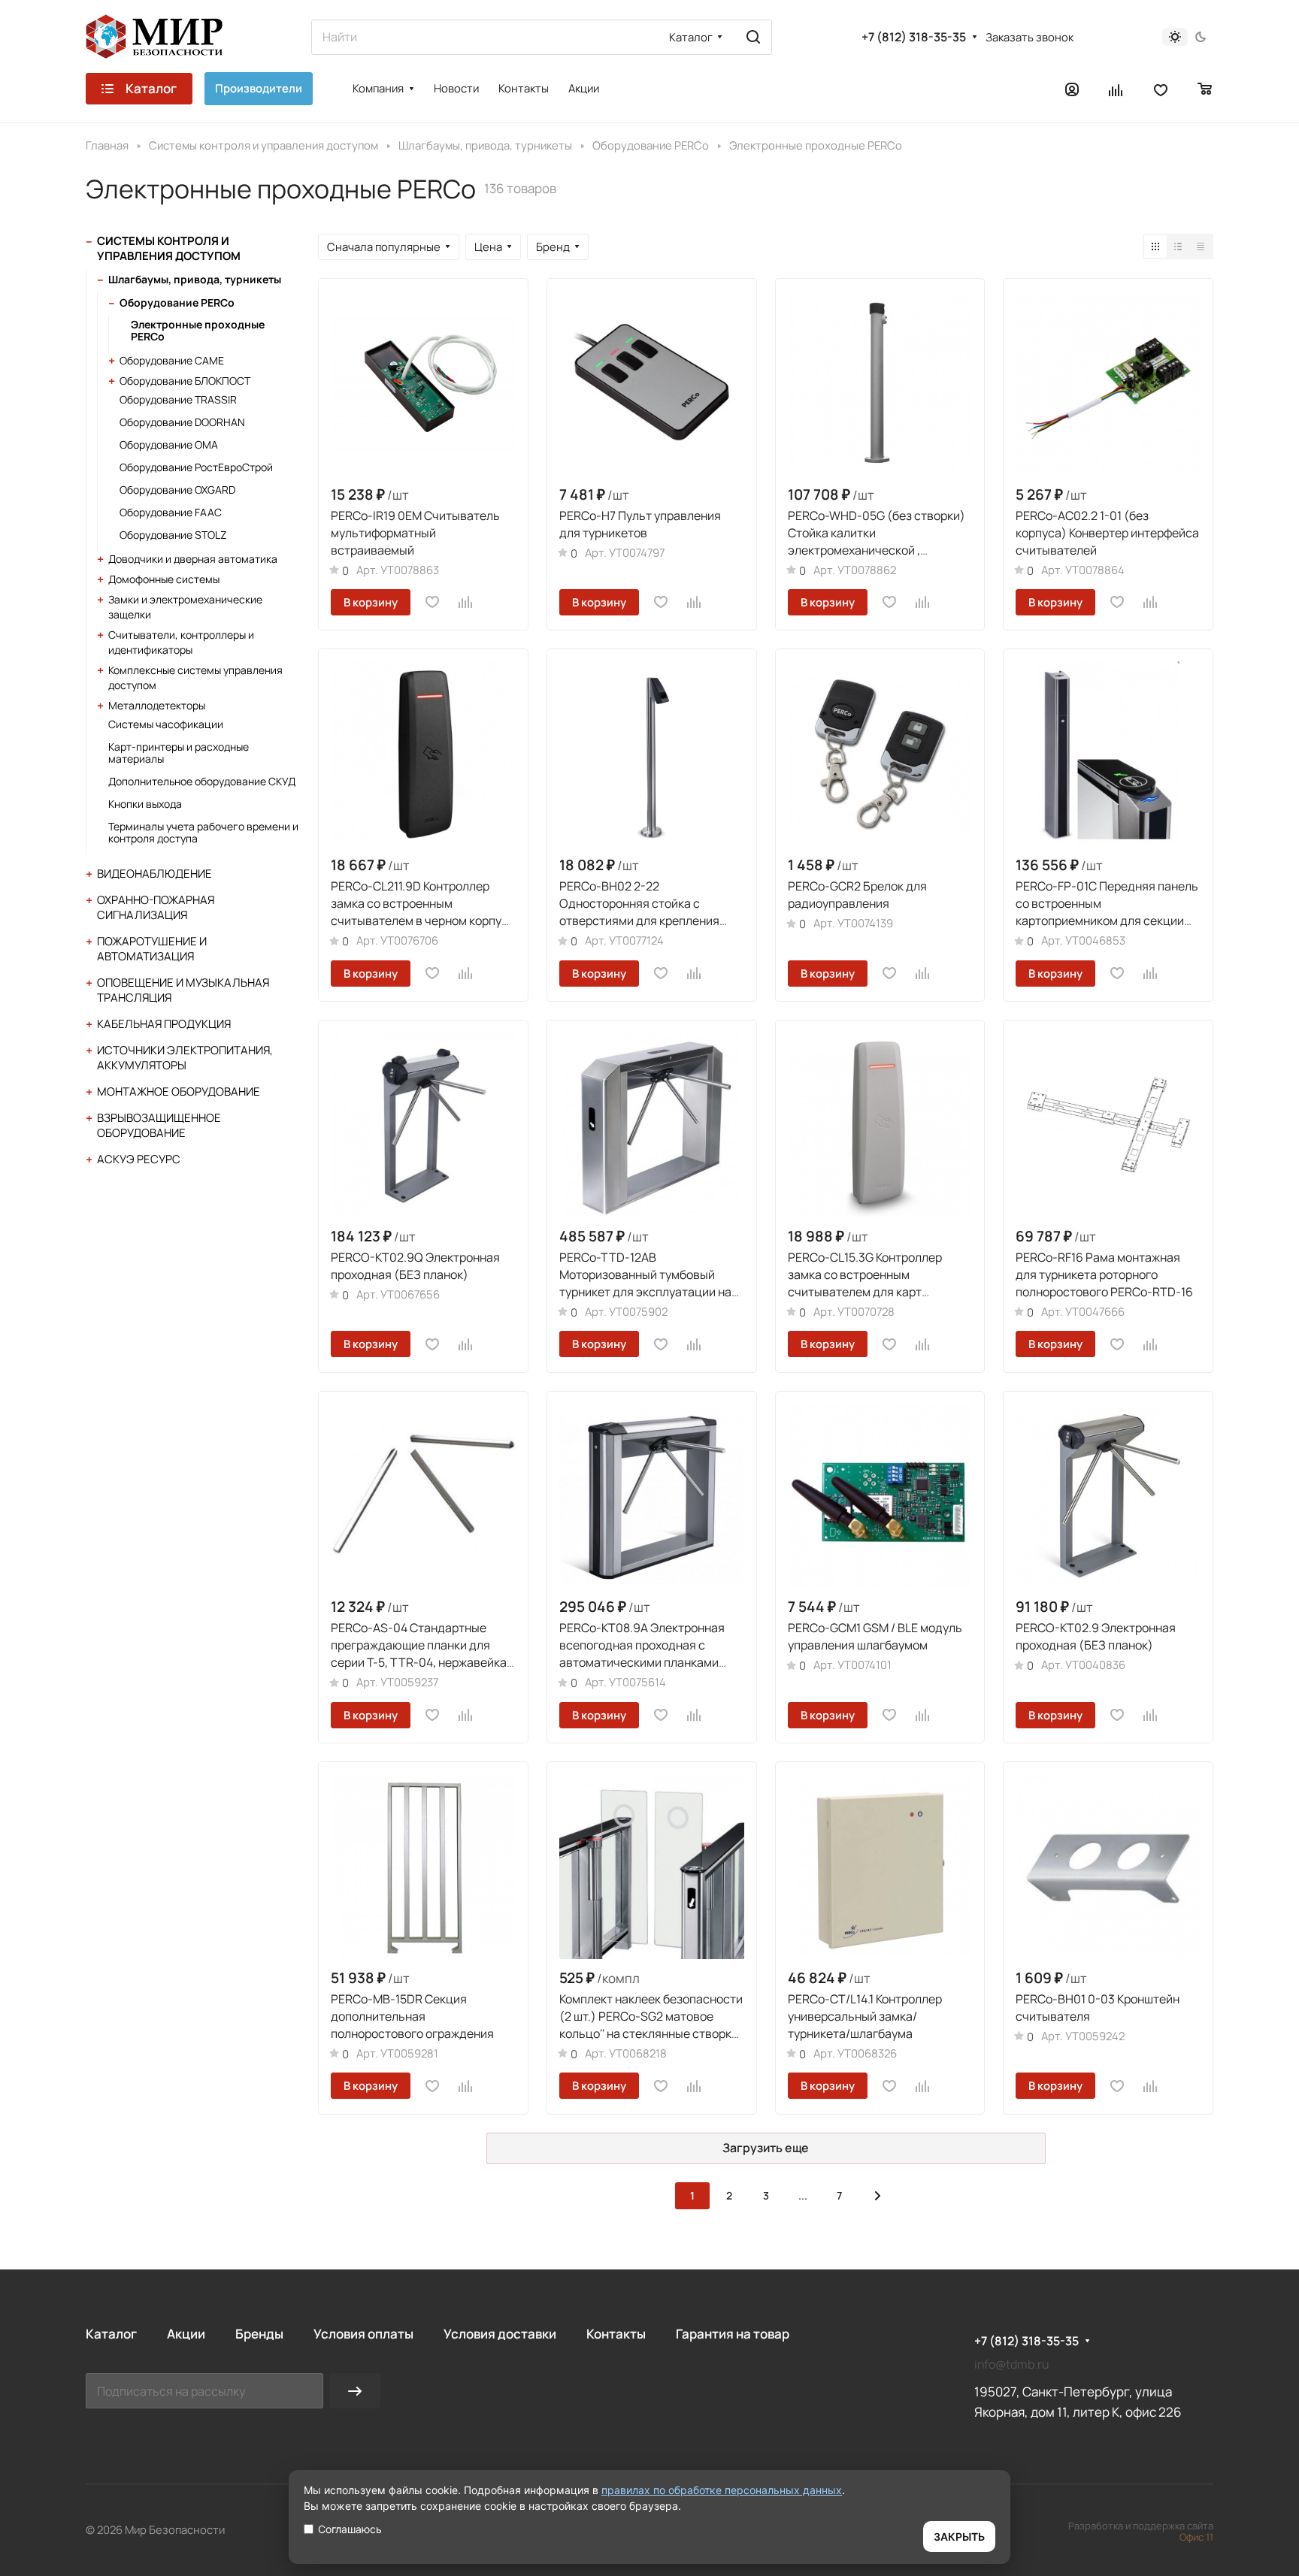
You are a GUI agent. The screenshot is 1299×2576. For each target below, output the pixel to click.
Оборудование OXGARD (177, 490)
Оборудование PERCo (177, 302)
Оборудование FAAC (171, 512)
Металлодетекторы (157, 705)
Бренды (259, 2334)
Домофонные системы (164, 579)
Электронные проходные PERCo (198, 330)
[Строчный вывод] (1178, 246)
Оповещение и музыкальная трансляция (183, 990)
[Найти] (753, 37)
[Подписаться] (355, 2391)
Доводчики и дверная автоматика (193, 559)
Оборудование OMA (169, 444)
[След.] (878, 2196)
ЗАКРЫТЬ (959, 2537)
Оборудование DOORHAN (182, 422)
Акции (186, 2334)
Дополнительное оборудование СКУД (202, 781)
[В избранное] (432, 602)
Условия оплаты (363, 2334)
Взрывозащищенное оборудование (159, 1125)
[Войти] (1072, 89)
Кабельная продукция (164, 1024)
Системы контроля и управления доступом (169, 248)
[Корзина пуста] (1205, 89)
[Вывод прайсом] (1201, 246)
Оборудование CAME (172, 360)
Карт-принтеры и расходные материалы (179, 753)
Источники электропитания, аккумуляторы (185, 1058)
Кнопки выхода (145, 804)
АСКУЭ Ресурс (139, 1159)
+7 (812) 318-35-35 (914, 37)
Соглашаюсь (350, 2529)
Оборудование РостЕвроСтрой (196, 467)
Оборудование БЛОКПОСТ (185, 381)
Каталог (111, 2334)
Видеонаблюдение (154, 874)
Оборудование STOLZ (173, 535)
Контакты (616, 2334)
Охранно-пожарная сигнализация (156, 907)
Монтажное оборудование (179, 1091)
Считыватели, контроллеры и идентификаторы (181, 642)
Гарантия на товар (733, 2334)
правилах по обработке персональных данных (722, 2490)
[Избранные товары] (1161, 89)
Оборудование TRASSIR (178, 399)
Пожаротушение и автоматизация (152, 949)
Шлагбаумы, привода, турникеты (195, 279)
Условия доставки (500, 2334)
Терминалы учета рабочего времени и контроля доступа (203, 832)
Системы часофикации (166, 724)
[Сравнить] (466, 602)
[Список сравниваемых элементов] (1116, 89)
